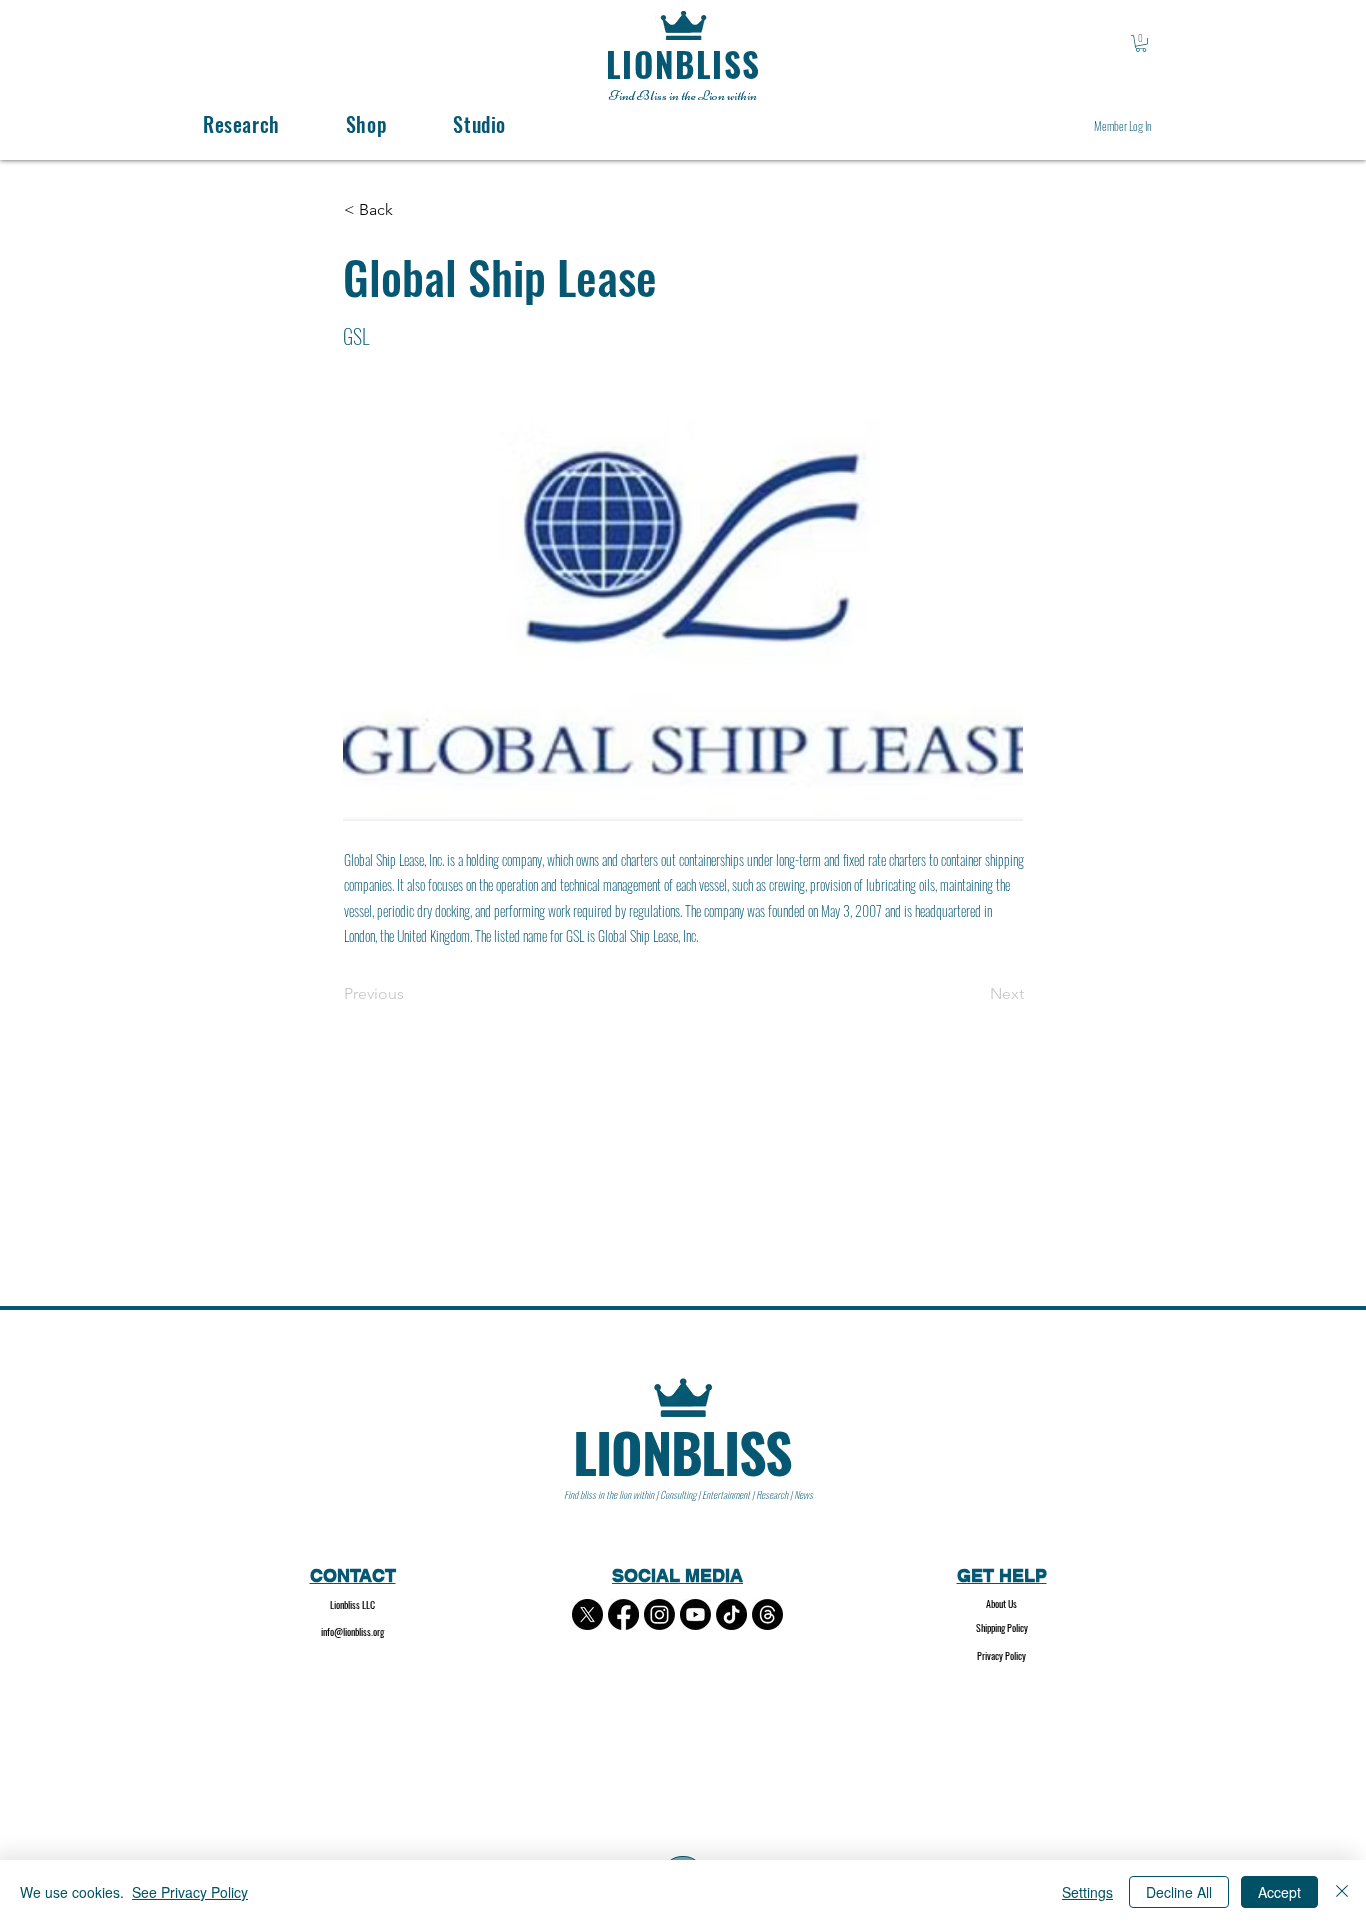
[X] (587, 1614)
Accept (1279, 1892)
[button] (1141, 43)
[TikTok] (731, 1614)
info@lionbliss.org (352, 1631)
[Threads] (767, 1614)
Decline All (1179, 1892)
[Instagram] (659, 1614)
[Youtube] (695, 1614)
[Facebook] (623, 1614)
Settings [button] (1087, 1892)
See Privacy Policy (190, 1892)
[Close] (1342, 1892)
